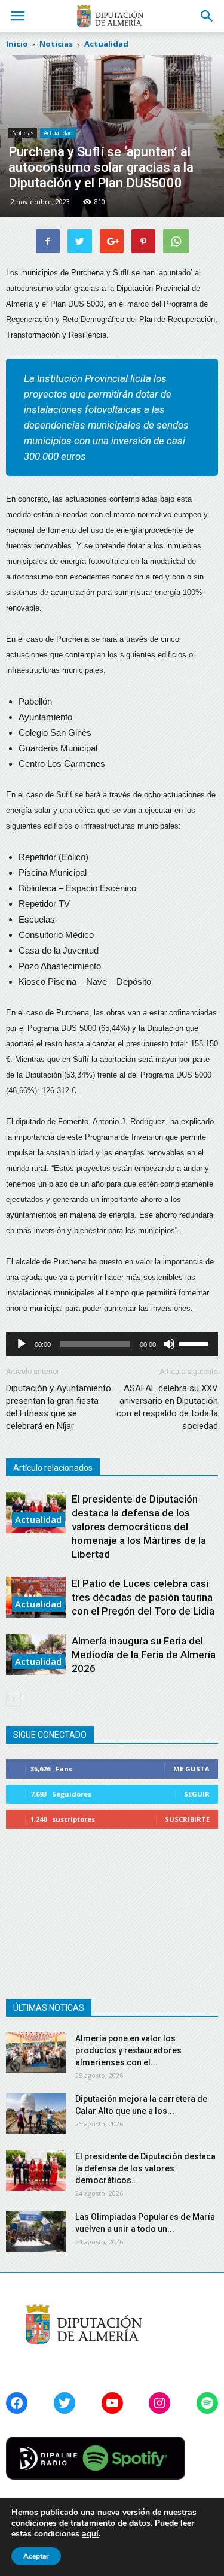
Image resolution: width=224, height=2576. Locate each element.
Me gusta (191, 1769)
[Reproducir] (22, 1344)
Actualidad (58, 133)
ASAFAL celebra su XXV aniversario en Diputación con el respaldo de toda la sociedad (167, 1407)
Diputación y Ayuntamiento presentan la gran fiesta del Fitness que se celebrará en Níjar (59, 1407)
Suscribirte (187, 1819)
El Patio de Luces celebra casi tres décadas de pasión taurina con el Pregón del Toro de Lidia (143, 1597)
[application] (112, 1344)
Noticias (23, 133)
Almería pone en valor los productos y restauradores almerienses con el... (128, 2050)
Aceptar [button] (36, 2556)
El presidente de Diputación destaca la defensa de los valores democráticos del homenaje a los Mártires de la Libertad (139, 1527)
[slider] (195, 1343)
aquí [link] (90, 2534)
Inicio (17, 44)
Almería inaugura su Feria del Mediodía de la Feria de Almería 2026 (144, 1655)
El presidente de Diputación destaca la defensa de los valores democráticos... (145, 2168)
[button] (207, 16)
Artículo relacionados (53, 1468)
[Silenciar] (169, 1344)
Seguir (197, 1794)
